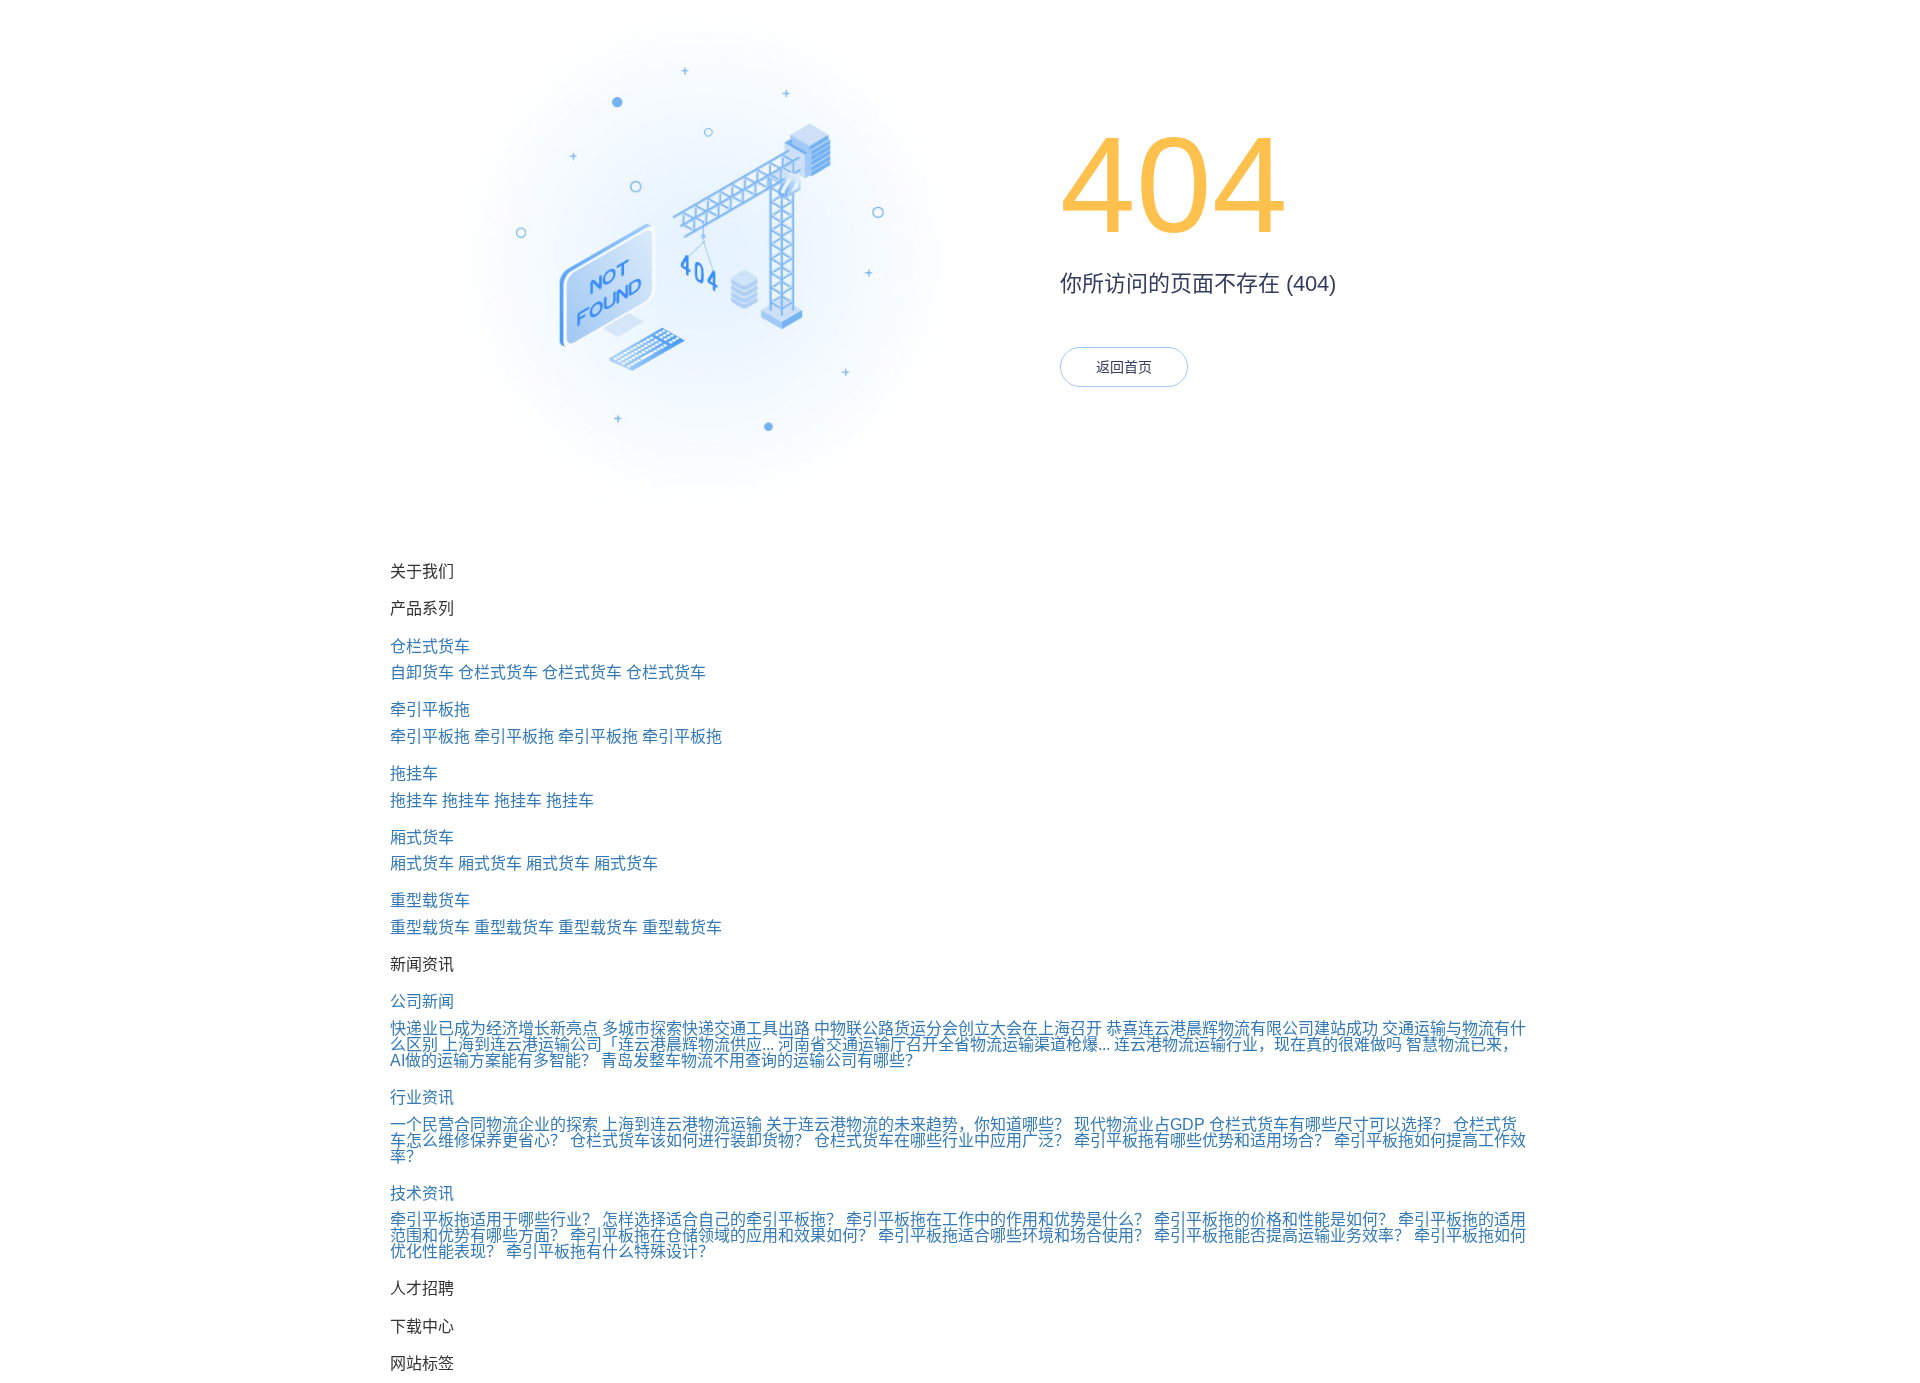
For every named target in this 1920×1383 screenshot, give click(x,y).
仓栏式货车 (430, 646)
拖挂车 (414, 773)
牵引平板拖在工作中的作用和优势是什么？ (998, 1219)
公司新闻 (422, 1001)
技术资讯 (422, 1193)
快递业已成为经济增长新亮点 (494, 1028)
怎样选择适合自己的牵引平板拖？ (722, 1219)
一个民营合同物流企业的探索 (494, 1124)
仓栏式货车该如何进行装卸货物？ (690, 1140)
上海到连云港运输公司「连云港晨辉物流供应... (608, 1044)
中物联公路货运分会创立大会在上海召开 (958, 1028)
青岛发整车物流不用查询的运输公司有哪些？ (761, 1060)
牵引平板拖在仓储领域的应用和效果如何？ (722, 1235)
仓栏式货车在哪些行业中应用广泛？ (942, 1140)
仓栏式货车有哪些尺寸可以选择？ (1329, 1124)
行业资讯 (422, 1097)
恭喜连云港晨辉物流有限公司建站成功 (1242, 1028)
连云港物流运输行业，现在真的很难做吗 (1258, 1044)
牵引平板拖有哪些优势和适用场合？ (1202, 1140)
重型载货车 (430, 900)
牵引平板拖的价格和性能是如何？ (1274, 1219)
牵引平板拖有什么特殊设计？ (610, 1251)
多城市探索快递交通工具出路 (706, 1028)
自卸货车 (422, 672)
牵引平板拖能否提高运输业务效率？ (1282, 1235)
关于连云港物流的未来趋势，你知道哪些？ (918, 1124)
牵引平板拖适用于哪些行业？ (494, 1219)
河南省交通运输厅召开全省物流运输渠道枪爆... (944, 1044)
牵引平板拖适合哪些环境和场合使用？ (1014, 1235)
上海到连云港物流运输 (682, 1124)
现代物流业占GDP (1139, 1124)
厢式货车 (422, 837)
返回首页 (1124, 367)
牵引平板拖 (430, 709)
